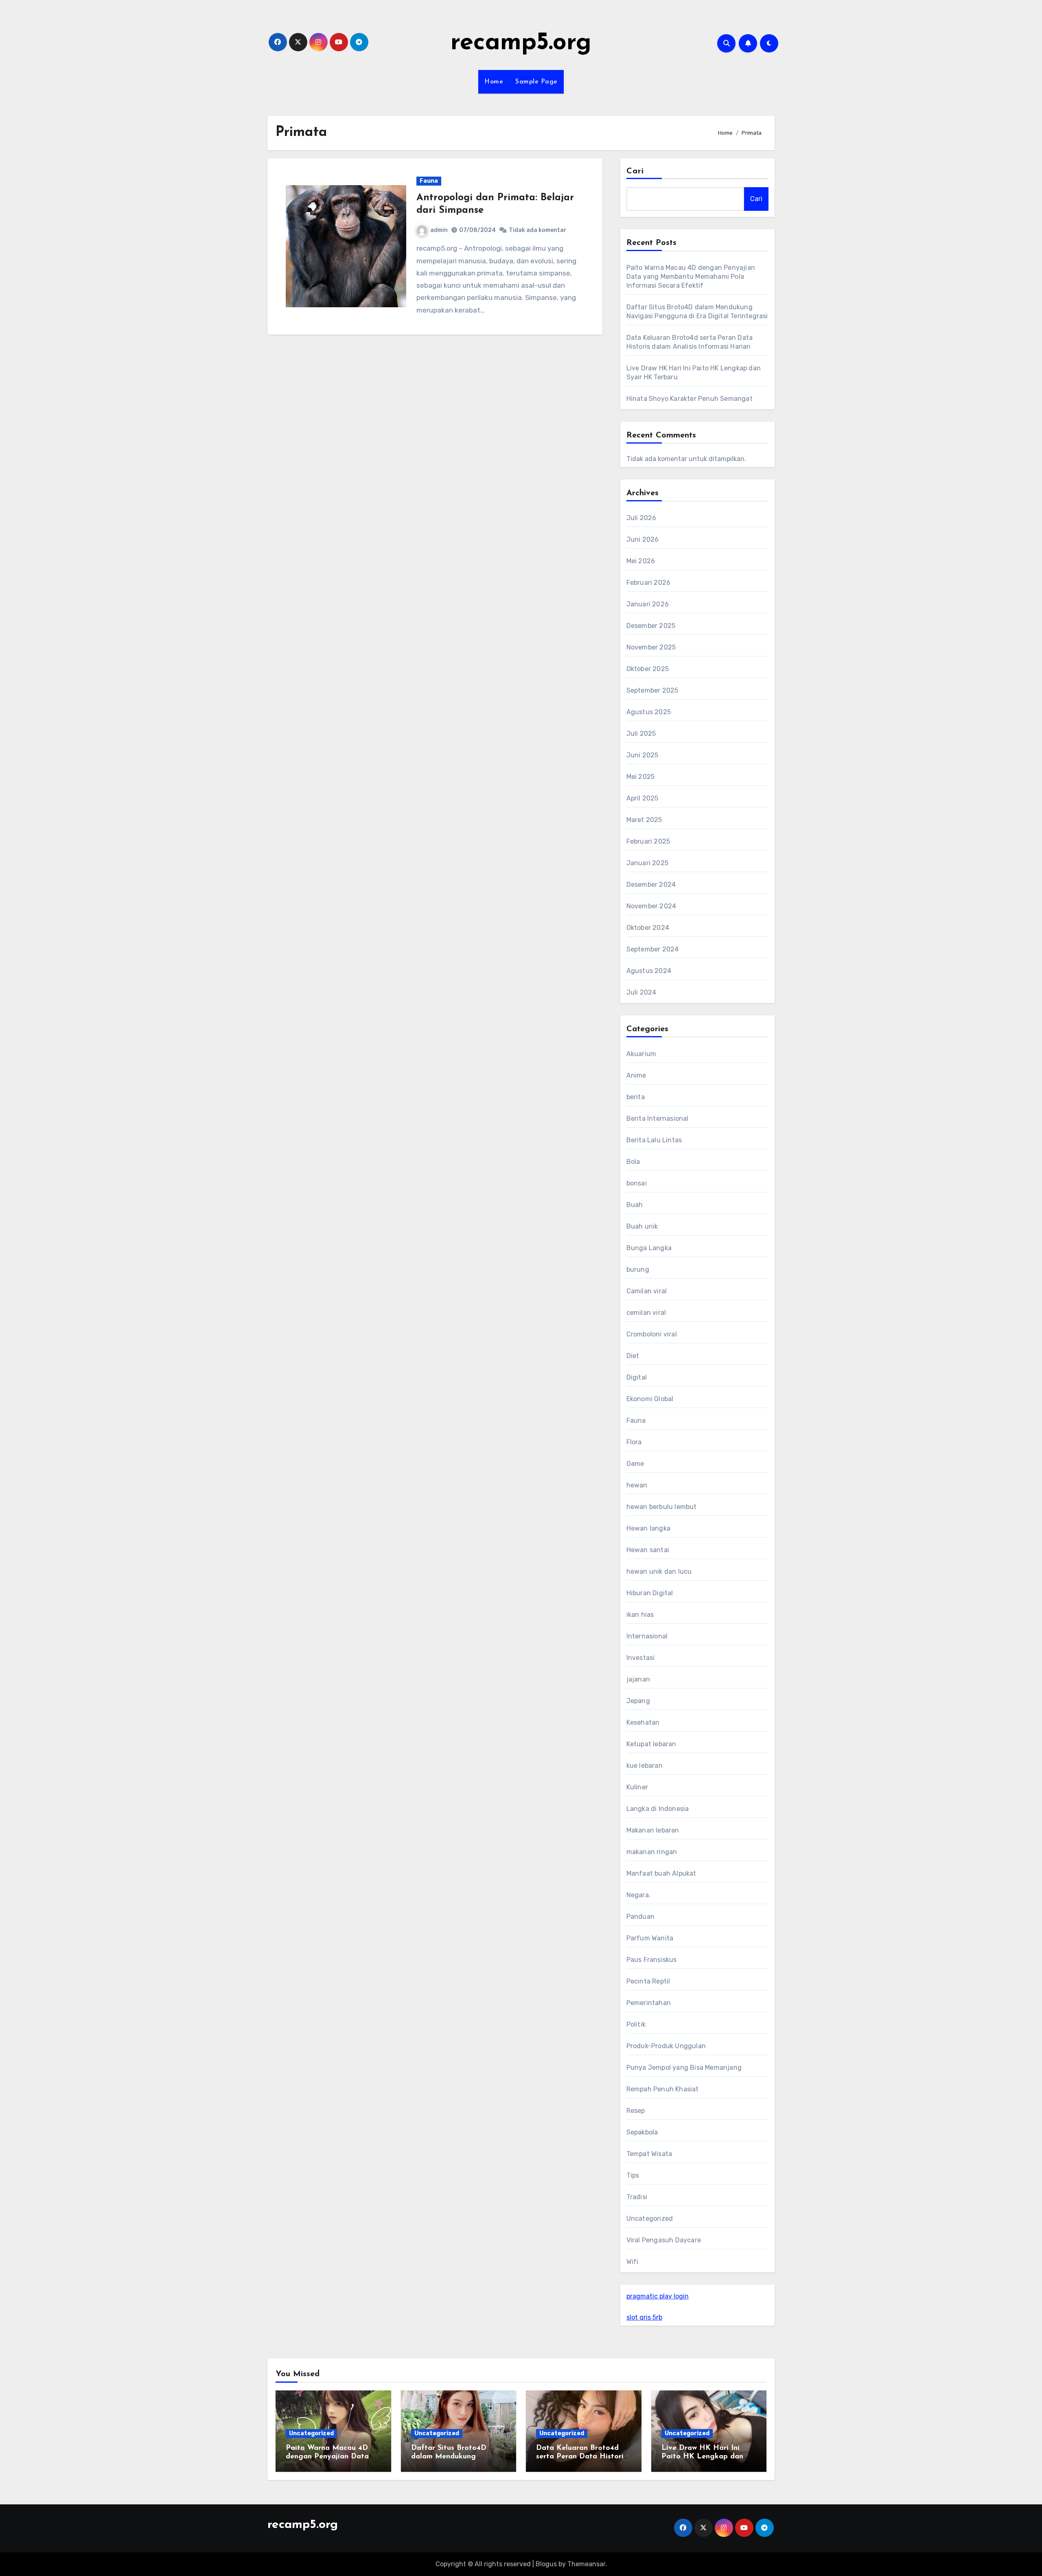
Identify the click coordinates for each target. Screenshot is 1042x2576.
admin (439, 230)
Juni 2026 (643, 539)
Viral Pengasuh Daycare (664, 2240)
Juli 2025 (641, 734)
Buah (635, 1205)
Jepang (638, 1701)
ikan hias (640, 1615)
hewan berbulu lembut (662, 1507)
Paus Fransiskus (652, 1960)
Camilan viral (647, 1291)
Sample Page (536, 82)
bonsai (637, 1183)
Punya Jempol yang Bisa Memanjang (684, 2068)
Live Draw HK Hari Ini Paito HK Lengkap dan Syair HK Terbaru (702, 2457)
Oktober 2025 (648, 669)
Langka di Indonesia (658, 1809)
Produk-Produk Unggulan (666, 2046)
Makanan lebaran (653, 1830)
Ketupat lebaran (651, 1744)
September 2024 (653, 949)
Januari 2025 (647, 863)
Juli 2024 (641, 992)
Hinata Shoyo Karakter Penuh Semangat (690, 399)
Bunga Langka (649, 1248)
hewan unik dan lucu (659, 1571)
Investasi (641, 1658)
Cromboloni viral (652, 1334)
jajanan (638, 1679)
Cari (635, 171)
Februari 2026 (649, 583)
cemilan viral (646, 1313)
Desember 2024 (651, 885)
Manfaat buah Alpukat (661, 1873)
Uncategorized (650, 2218)
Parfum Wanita (650, 1938)
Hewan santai (648, 1550)
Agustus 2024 (649, 971)
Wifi (633, 2262)
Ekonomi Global (650, 1399)
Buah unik (642, 1226)
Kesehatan (643, 1722)
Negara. (638, 1895)
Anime (636, 1075)
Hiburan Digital (650, 1593)
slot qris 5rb (644, 2317)
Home (494, 82)
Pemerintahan (649, 2003)
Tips (633, 2175)
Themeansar (586, 2564)
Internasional (647, 1636)
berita (636, 1097)
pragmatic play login (658, 2296)
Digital (637, 1377)
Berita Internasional (658, 1119)
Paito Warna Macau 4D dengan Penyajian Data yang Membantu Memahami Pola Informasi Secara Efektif (691, 277)
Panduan (640, 1917)
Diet (633, 1356)
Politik (636, 2024)
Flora (634, 1442)
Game (635, 1464)
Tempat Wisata (649, 2154)
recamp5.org (521, 43)
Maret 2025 (644, 820)
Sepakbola (642, 2132)
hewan (637, 1485)
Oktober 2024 (648, 928)
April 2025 (642, 798)
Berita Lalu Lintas (654, 1140)
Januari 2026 (648, 604)
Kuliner (637, 1787)
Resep (636, 2111)
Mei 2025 (641, 777)
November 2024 (651, 906)
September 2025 (652, 690)
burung (638, 1269)
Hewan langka (648, 1528)
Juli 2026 (641, 518)
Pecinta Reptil (648, 1981)
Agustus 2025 (649, 712)
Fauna (429, 181)
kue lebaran (645, 1766)
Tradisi (637, 2197)
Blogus (546, 2564)
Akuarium (641, 1054)
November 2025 (651, 647)
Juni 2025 (642, 755)
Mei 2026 (641, 561)
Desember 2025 (651, 626)
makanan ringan (652, 1852)
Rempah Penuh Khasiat (663, 2089)
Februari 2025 (648, 841)
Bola (633, 1162)
